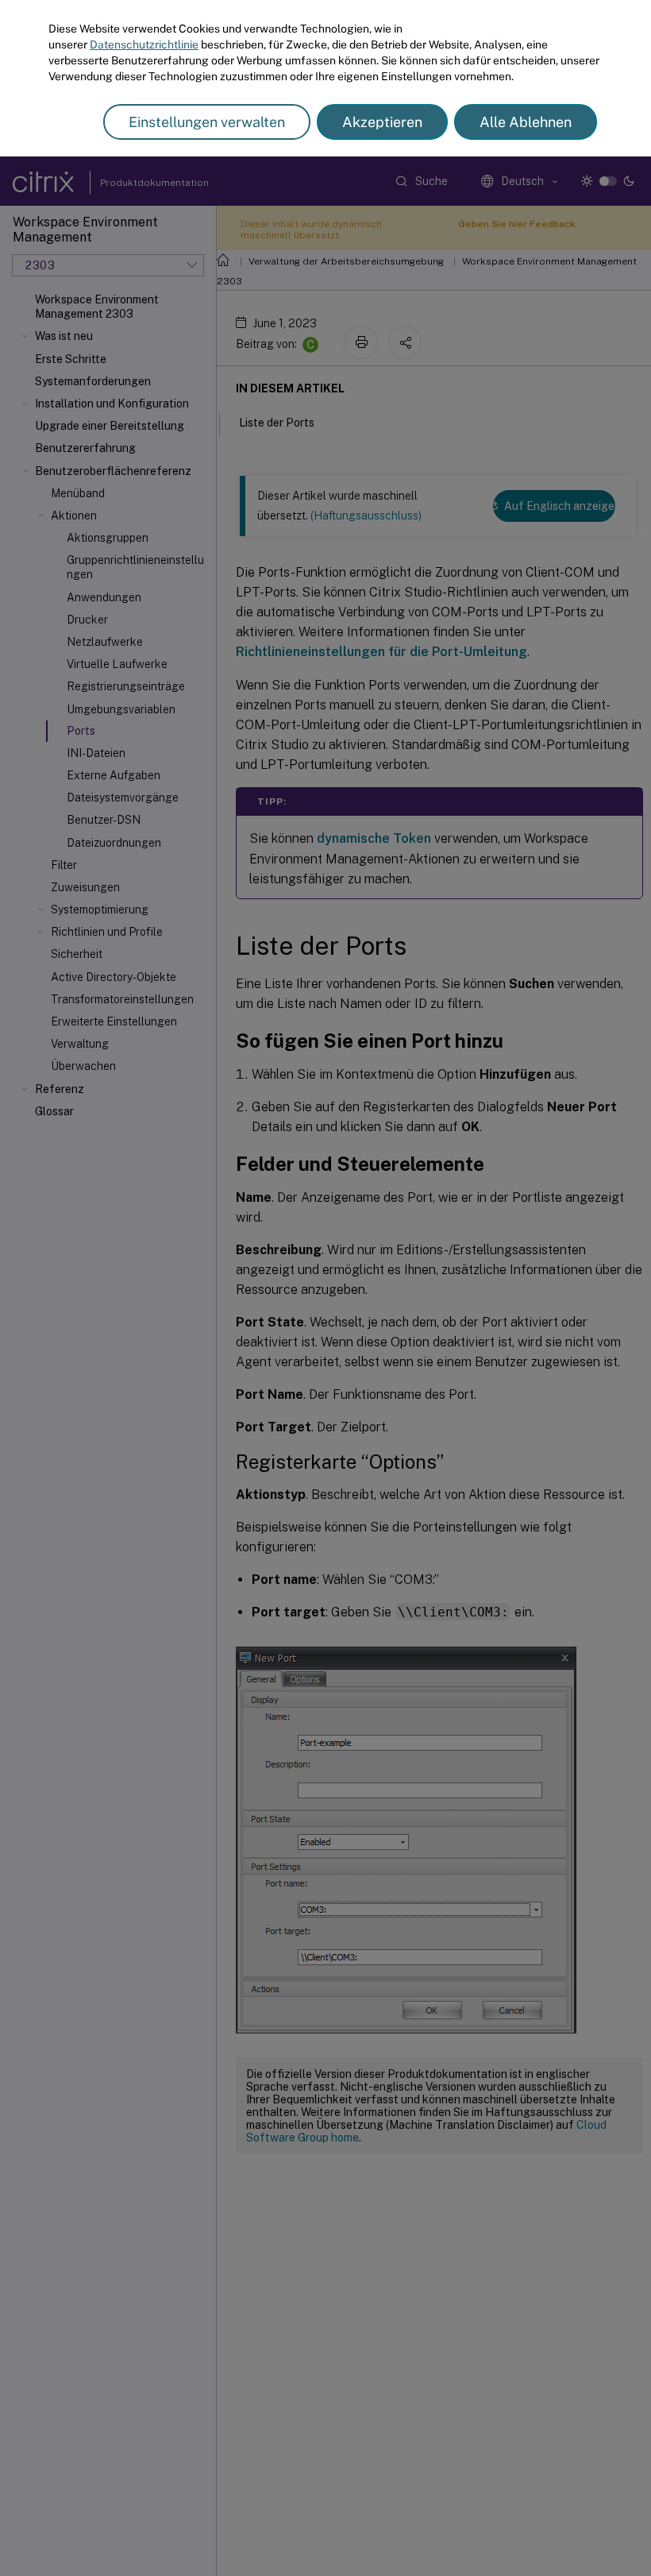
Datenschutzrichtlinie (144, 44)
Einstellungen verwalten (207, 122)
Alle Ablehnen (526, 122)
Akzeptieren (382, 122)
